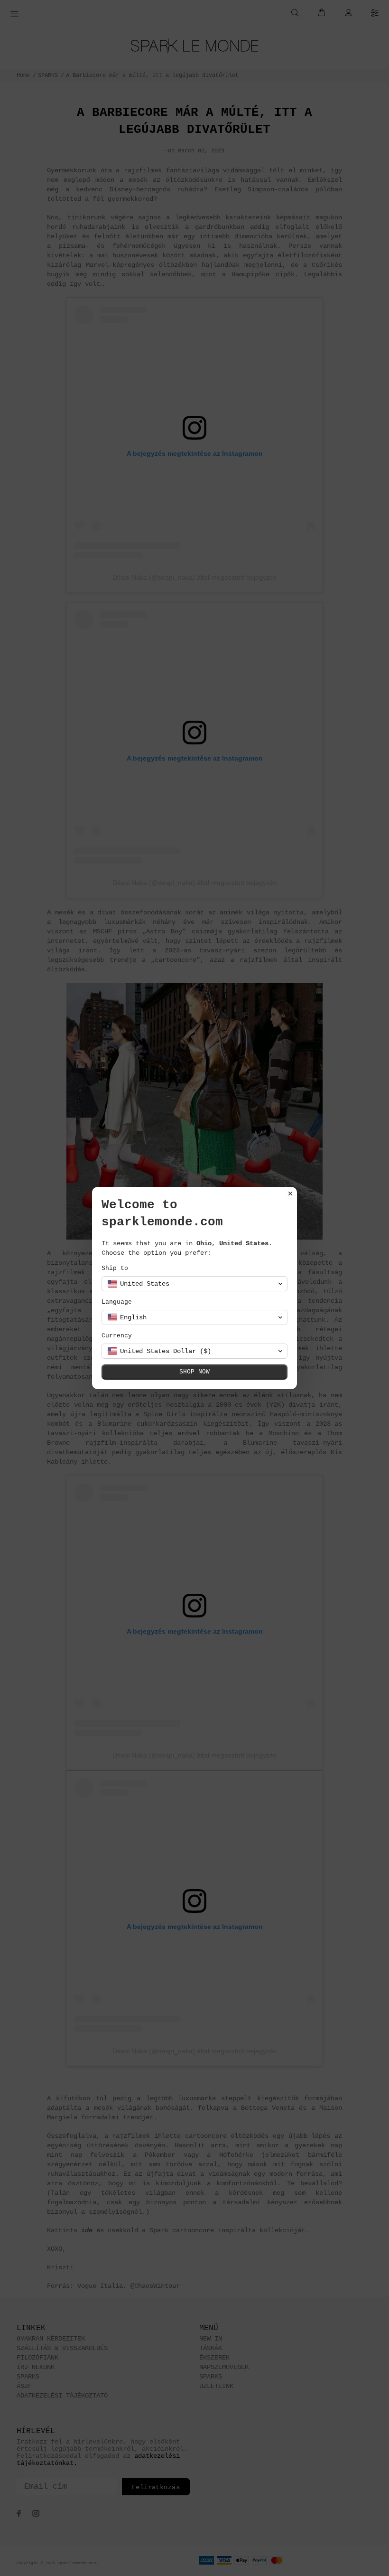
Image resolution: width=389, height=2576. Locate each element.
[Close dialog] (290, 1194)
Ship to (115, 1268)
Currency (117, 1336)
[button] (194, 1284)
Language (117, 1302)
